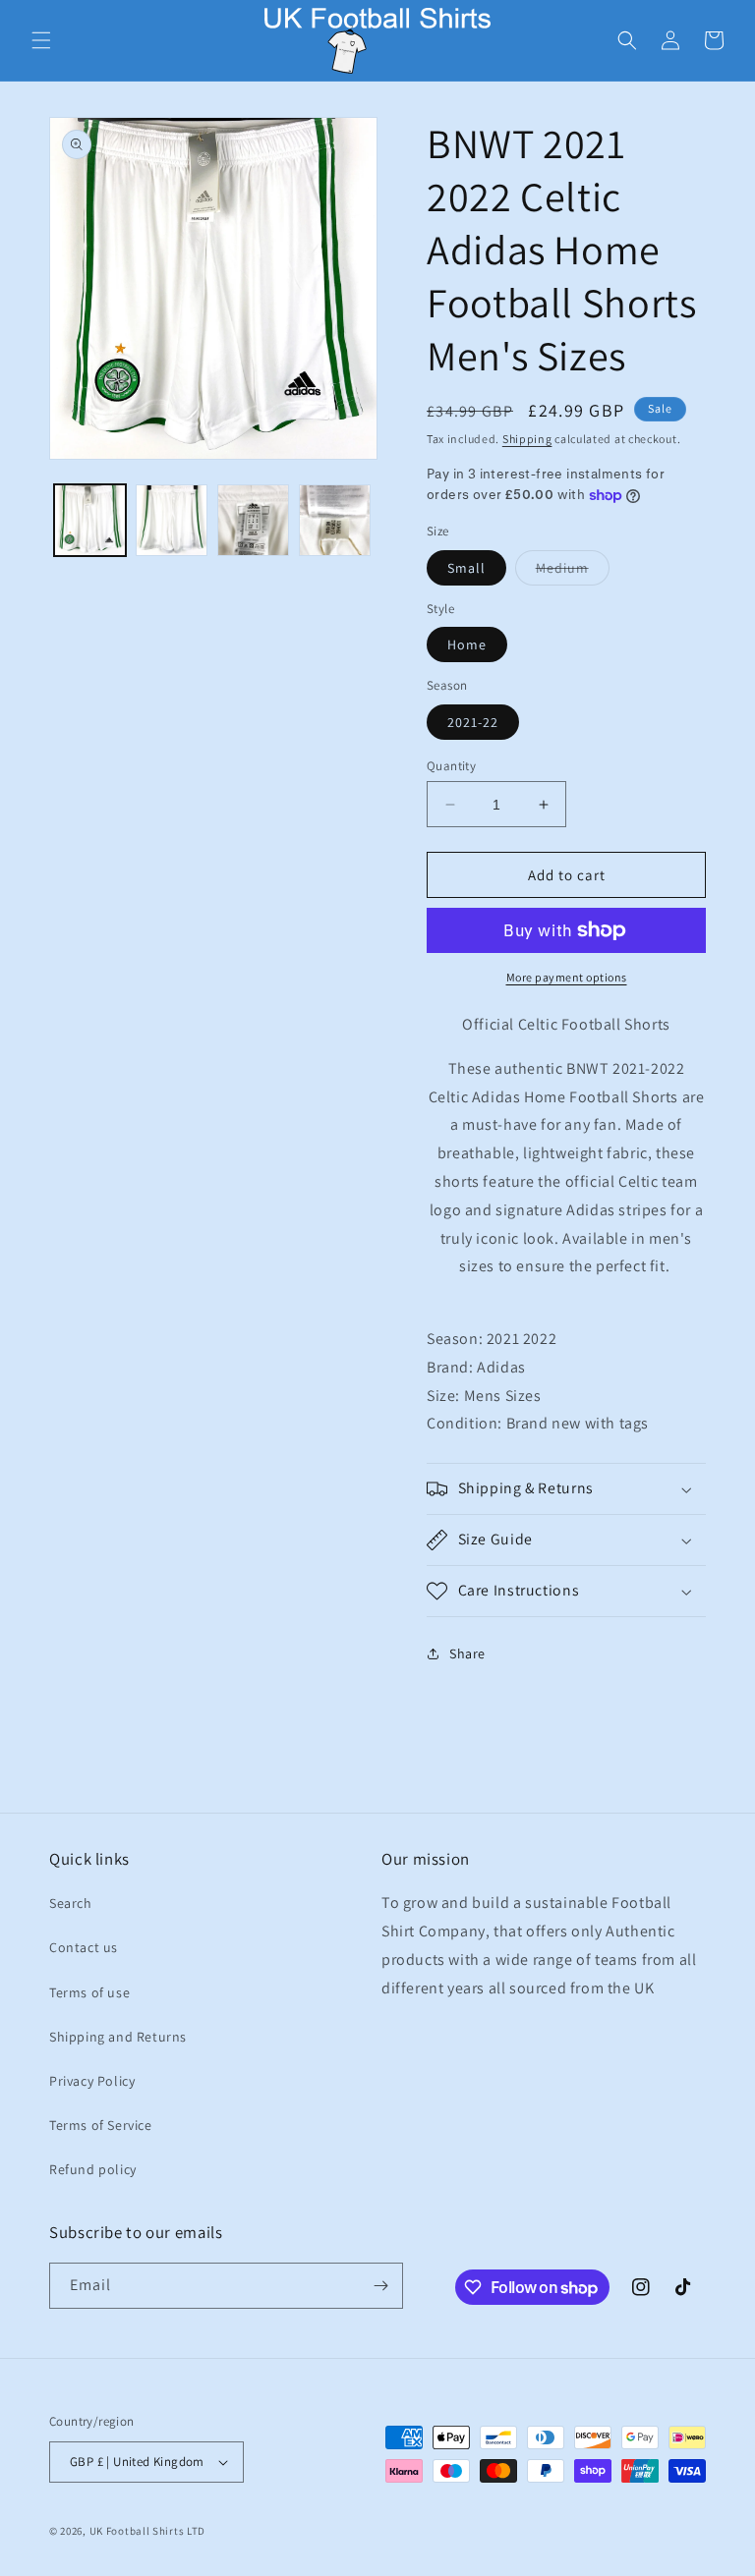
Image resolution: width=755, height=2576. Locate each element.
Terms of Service (101, 2125)
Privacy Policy (92, 2081)
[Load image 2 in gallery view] (172, 520)
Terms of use (89, 1992)
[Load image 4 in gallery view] (335, 520)
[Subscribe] (380, 2286)
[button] (41, 40)
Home (467, 644)
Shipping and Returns (118, 2037)
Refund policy (93, 2169)
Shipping (527, 439)
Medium (573, 572)
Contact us (84, 1947)
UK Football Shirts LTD (147, 2531)
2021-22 (473, 722)
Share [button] (467, 1653)
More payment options (567, 977)
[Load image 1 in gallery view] (90, 520)
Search (71, 1903)
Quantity (451, 766)
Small (466, 568)
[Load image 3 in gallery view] (253, 520)
